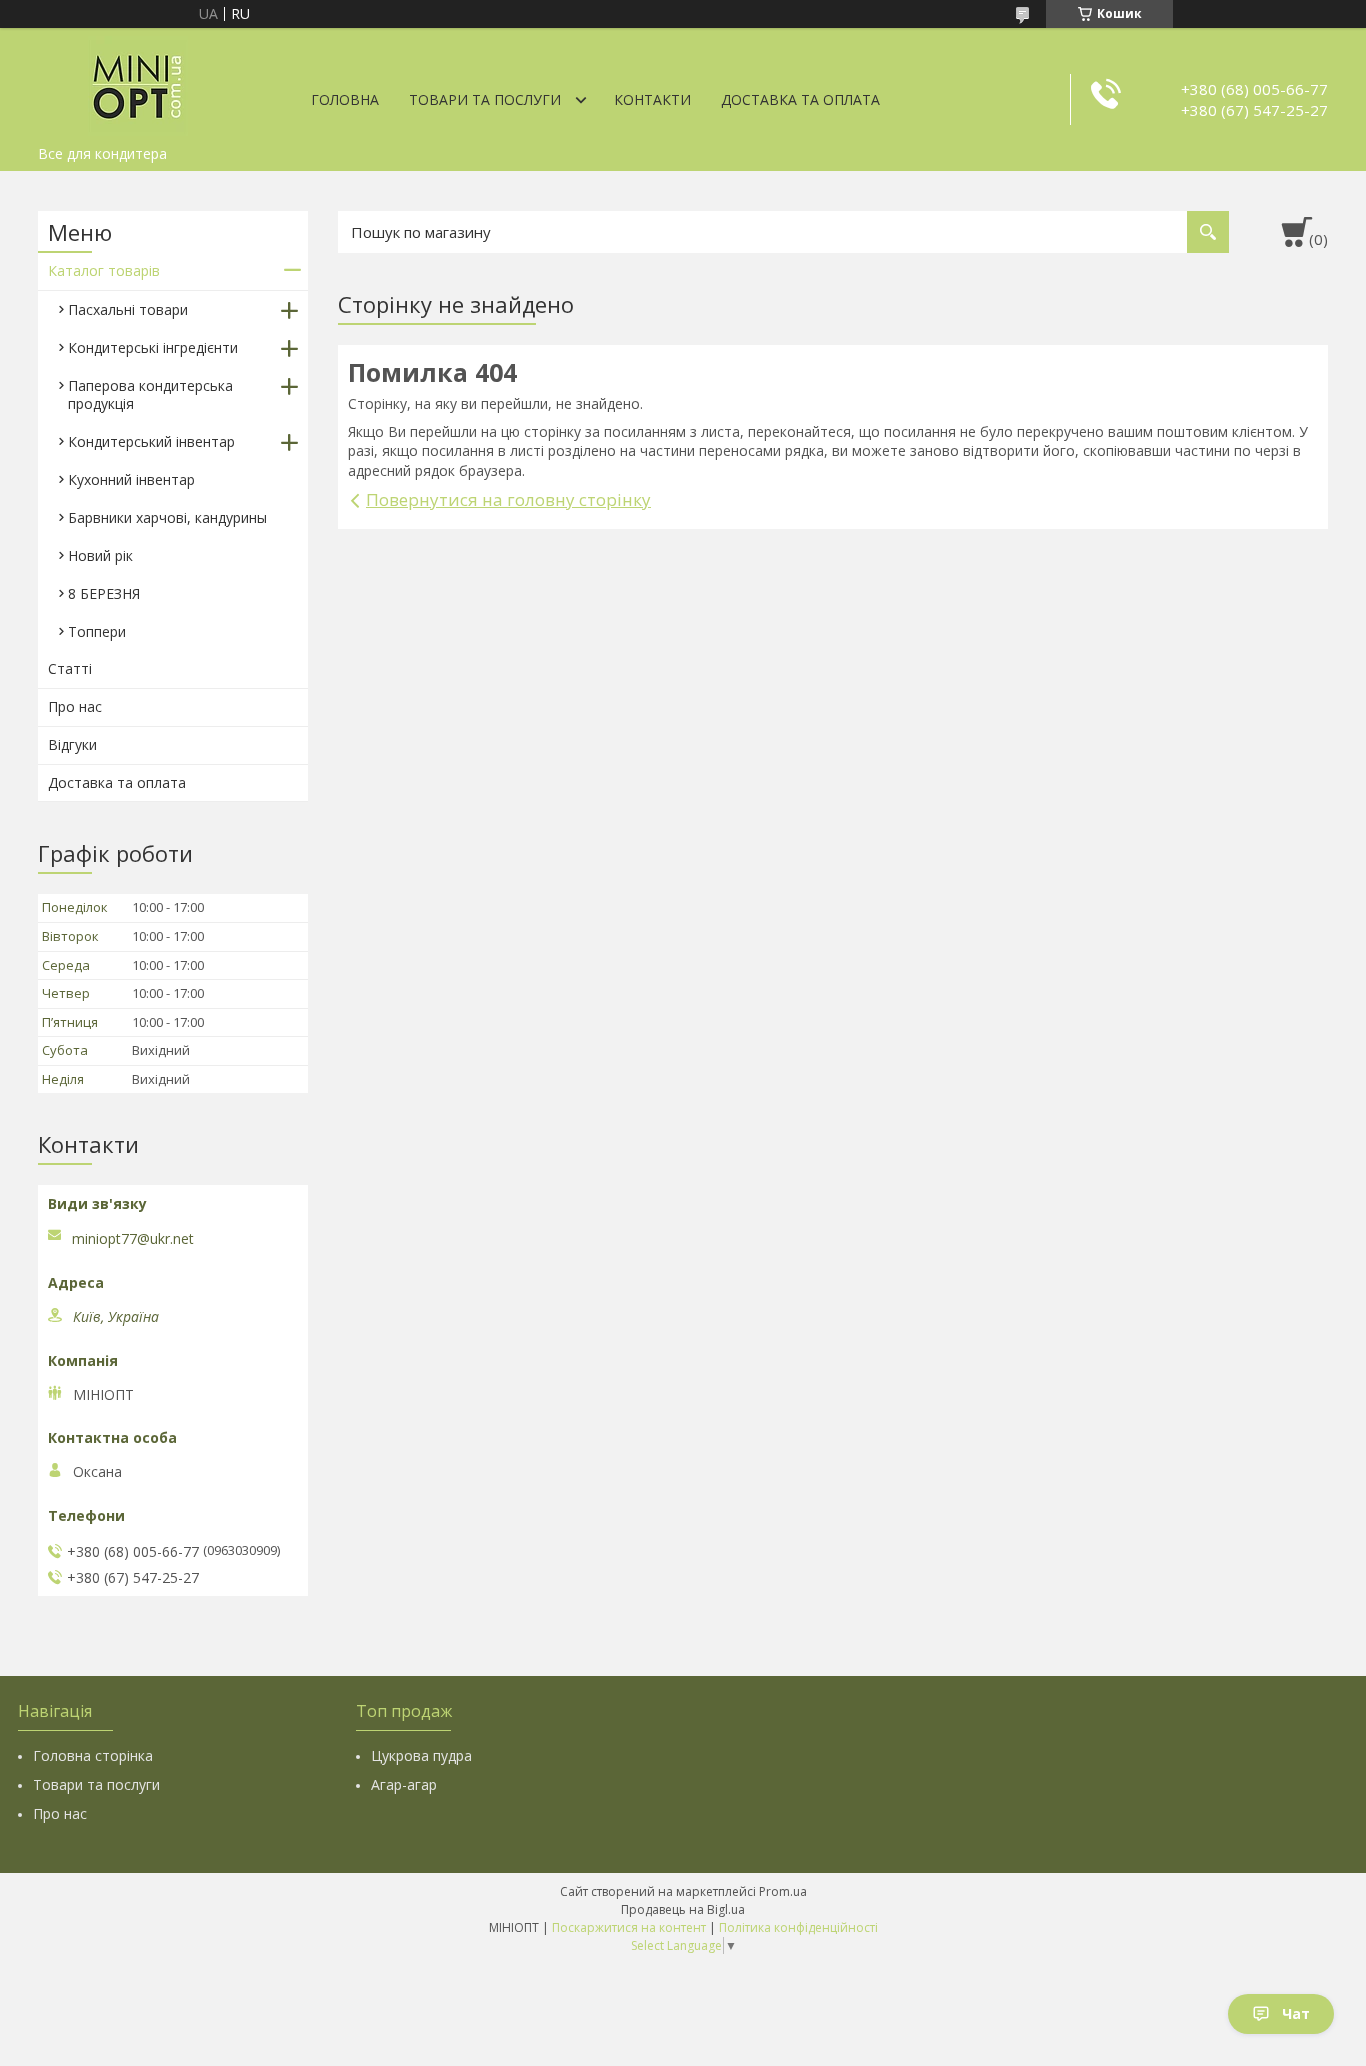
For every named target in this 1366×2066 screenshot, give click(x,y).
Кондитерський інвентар (151, 441)
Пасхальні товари (128, 309)
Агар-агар (404, 1784)
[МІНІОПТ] (138, 82)
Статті (70, 668)
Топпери (97, 631)
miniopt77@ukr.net (133, 1239)
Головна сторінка (93, 1755)
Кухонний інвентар (131, 479)
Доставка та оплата (800, 99)
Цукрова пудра (421, 1755)
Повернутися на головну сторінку (508, 499)
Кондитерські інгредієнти (153, 347)
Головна (345, 99)
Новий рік (100, 555)
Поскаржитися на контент (629, 1927)
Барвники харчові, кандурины (167, 517)
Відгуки (72, 744)
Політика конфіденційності (798, 1927)
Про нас (75, 706)
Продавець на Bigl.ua (683, 1909)
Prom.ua (783, 1891)
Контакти (652, 99)
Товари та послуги (485, 99)
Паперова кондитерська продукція (150, 394)
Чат (1296, 2013)
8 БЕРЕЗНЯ (104, 593)
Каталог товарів (104, 270)
